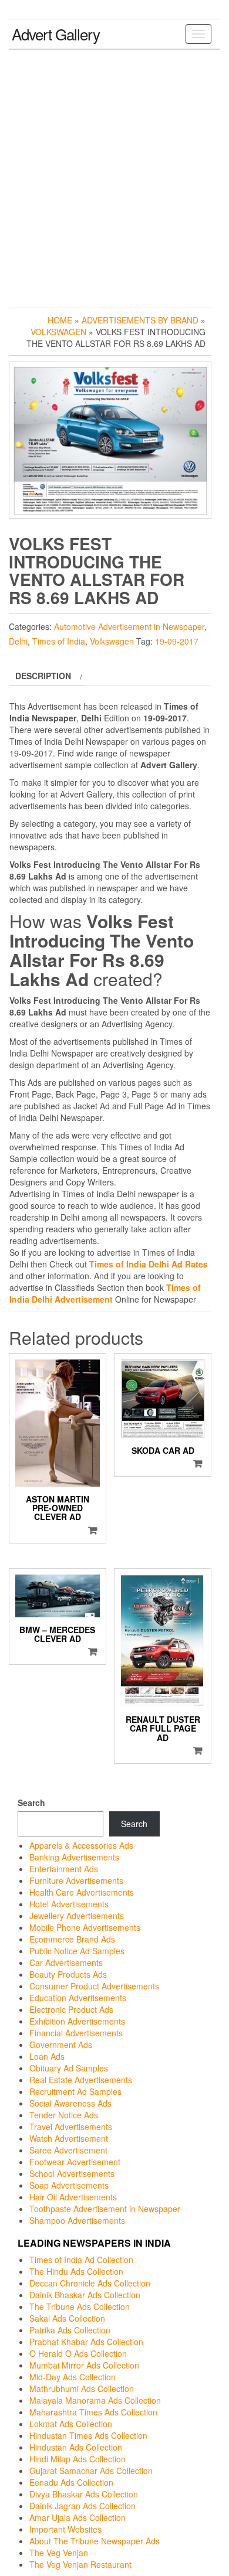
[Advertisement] (114, 176)
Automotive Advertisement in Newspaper (129, 626)
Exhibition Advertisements (77, 2021)
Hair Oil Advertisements (73, 2197)
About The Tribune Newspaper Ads (95, 2541)
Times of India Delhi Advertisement (105, 1293)
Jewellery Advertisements (77, 1916)
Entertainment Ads (64, 1869)
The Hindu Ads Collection (76, 2271)
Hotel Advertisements (69, 1904)
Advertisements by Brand (140, 320)
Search (31, 1802)
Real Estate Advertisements (81, 2080)
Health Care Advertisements (82, 1892)
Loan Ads (47, 2056)
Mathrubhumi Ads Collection (82, 2388)
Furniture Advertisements (76, 1880)
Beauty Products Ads (68, 1974)
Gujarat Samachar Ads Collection (91, 2471)
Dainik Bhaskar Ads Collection (85, 2295)
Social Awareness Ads (70, 2103)
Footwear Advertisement (75, 2162)
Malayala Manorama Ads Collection (95, 2400)
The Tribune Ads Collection (80, 2306)
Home (60, 320)
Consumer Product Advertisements (94, 1986)
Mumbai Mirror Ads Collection (84, 2365)
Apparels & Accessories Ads (81, 1845)
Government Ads (61, 2045)
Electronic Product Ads (71, 2009)
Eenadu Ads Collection (71, 2482)
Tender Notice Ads (64, 2115)
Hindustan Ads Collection (76, 2447)
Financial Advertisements (76, 2033)
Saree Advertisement (68, 2150)
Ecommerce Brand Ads (72, 1939)
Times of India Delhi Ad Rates (149, 1264)
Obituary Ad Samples (69, 2068)
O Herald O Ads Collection (78, 2353)
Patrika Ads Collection (70, 2330)
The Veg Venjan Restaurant (80, 2564)
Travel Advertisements (71, 2127)
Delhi (18, 641)
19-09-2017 (177, 641)
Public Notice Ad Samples (77, 1951)
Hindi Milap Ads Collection (78, 2459)
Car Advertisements (66, 1962)
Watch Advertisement (69, 2138)
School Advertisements (72, 2173)
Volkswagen (58, 332)
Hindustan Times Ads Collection (88, 2435)
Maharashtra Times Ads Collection (93, 2412)
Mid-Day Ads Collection (73, 2377)
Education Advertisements (78, 1998)
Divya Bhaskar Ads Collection (84, 2494)
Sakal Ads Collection (67, 2318)
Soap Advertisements (69, 2185)
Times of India (59, 641)
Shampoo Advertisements (77, 2220)
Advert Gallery (56, 34)
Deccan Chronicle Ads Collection (90, 2283)
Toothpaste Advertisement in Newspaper (105, 2209)
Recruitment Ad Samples (75, 2091)
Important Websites (65, 2529)
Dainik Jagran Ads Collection (82, 2506)
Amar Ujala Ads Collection (78, 2517)
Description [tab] (43, 676)
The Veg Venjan (59, 2553)
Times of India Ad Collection (81, 2260)
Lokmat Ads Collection (71, 2424)
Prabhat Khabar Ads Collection (86, 2342)
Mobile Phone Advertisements (85, 1927)
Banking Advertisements (74, 1857)
